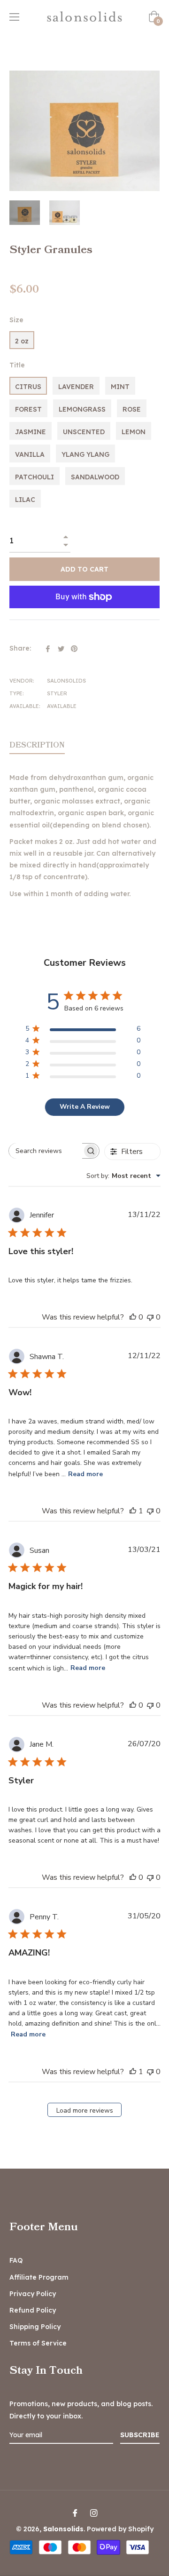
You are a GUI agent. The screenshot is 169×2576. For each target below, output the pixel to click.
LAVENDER (76, 387)
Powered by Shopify (120, 2529)
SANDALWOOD (95, 477)
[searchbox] (46, 1151)
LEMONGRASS (82, 409)
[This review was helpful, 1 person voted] (133, 1511)
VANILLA (30, 454)
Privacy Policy (33, 2294)
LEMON (134, 432)
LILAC (25, 500)
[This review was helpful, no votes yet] (133, 1317)
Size (16, 320)
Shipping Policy (35, 2327)
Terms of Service (38, 2343)
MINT (120, 387)
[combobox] (123, 1176)
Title (17, 365)
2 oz (22, 341)
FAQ (16, 2260)
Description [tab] (37, 745)
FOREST (28, 409)
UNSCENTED (84, 432)
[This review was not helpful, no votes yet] (150, 1317)
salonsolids (63, 2529)
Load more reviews (85, 2111)
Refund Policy (33, 2310)
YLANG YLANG (85, 454)
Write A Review (85, 1107)
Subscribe (140, 2435)
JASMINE (31, 432)
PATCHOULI (35, 477)
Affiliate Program (39, 2277)
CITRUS (28, 387)
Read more (85, 1474)
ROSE (132, 409)
